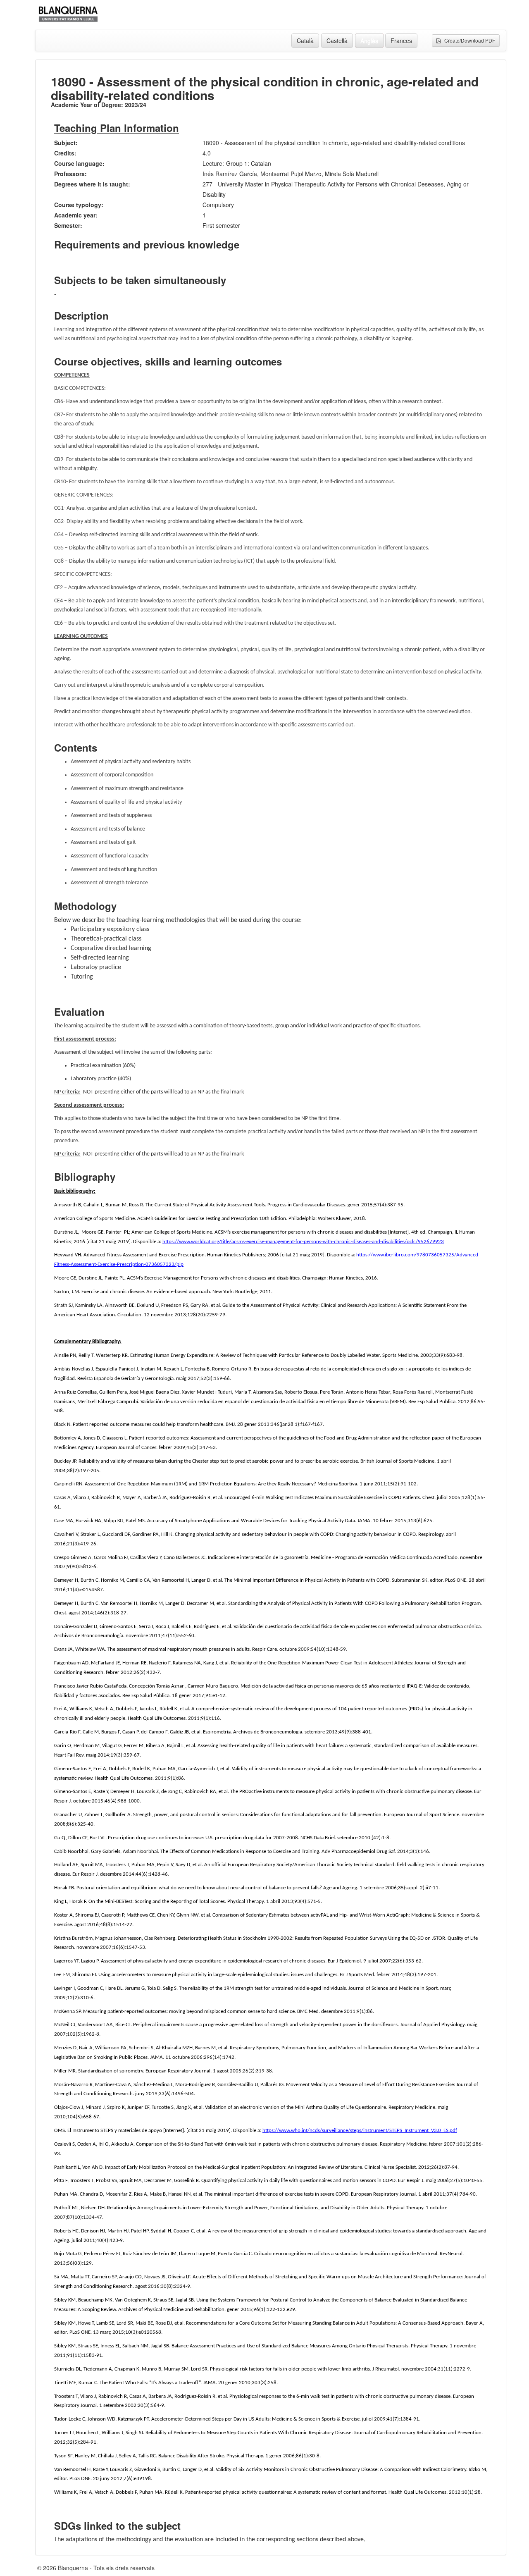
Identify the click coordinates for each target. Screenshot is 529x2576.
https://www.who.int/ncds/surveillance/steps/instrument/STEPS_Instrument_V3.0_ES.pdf (360, 2131)
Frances (401, 41)
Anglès (369, 41)
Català (305, 41)
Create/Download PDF (468, 40)
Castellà (337, 41)
